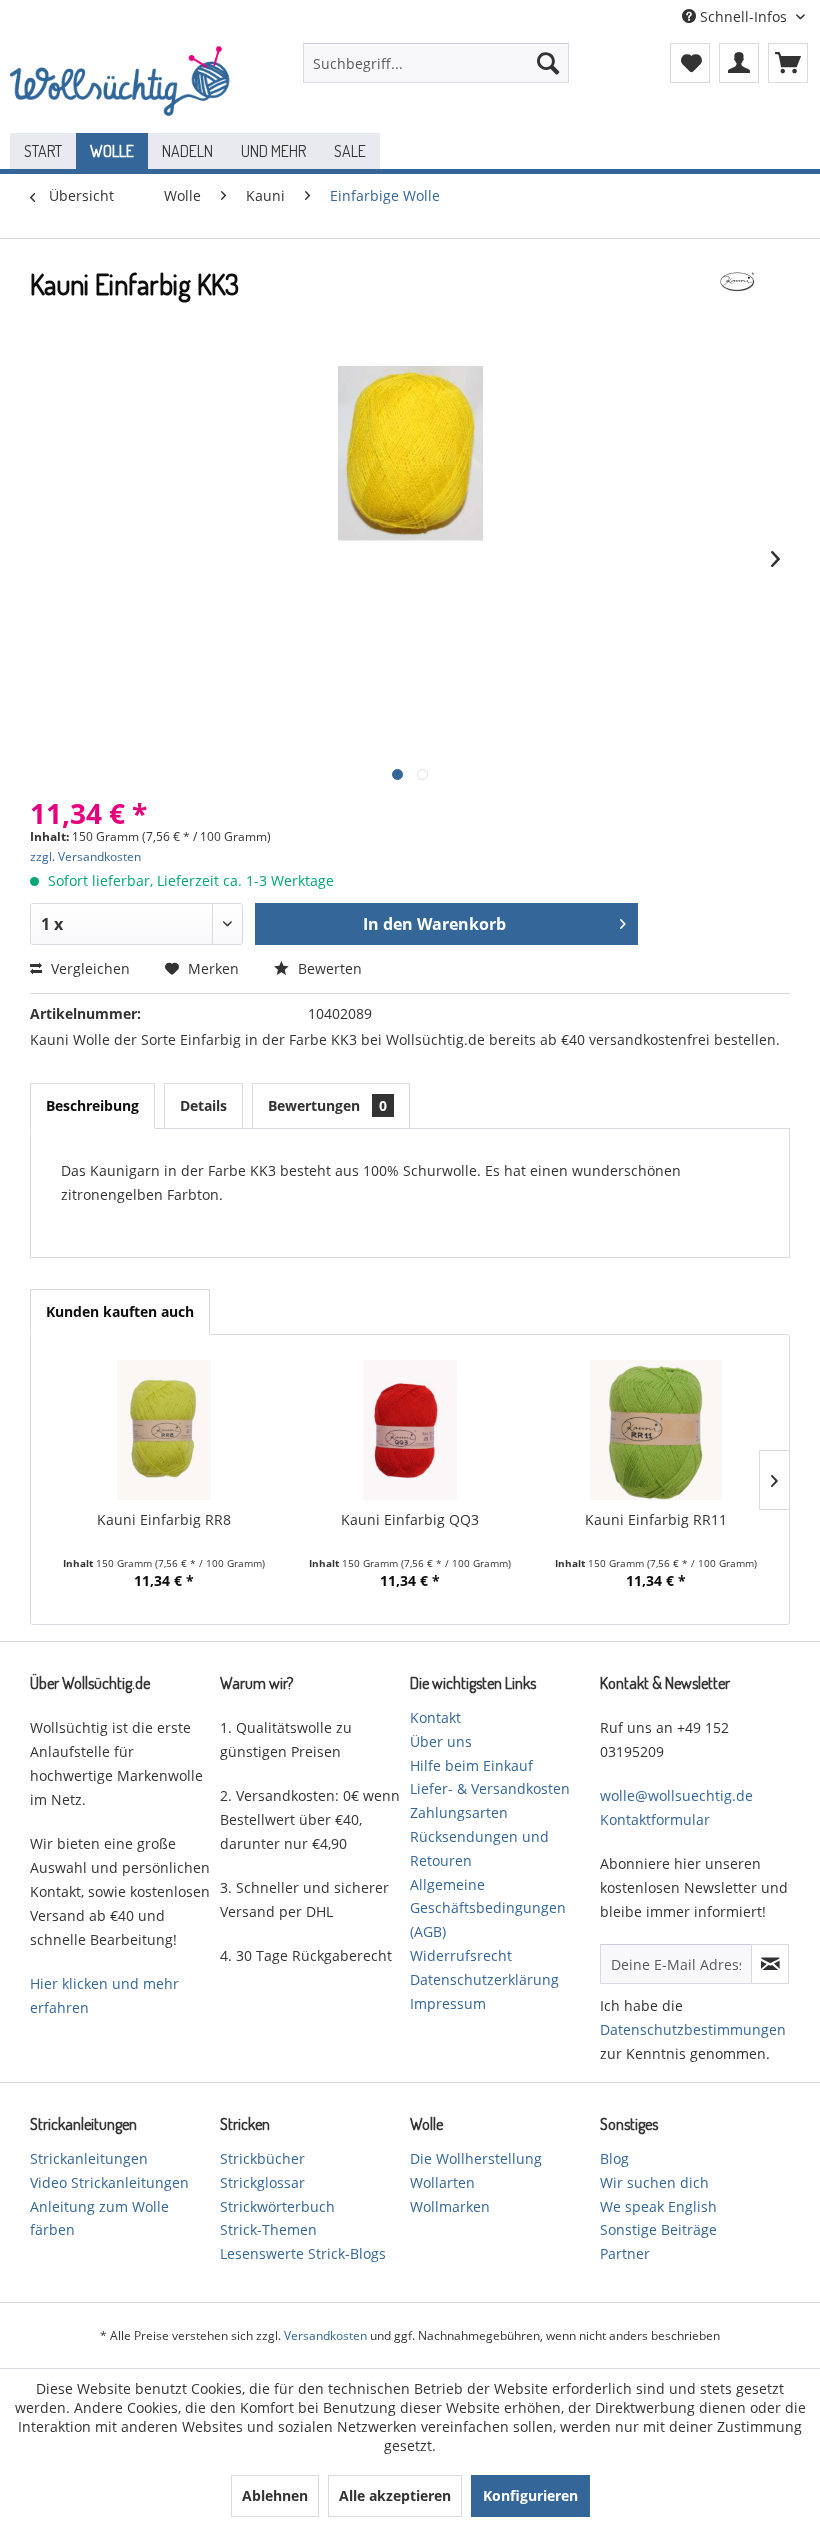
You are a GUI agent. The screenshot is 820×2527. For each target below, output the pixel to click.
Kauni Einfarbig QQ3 (410, 1519)
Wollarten (442, 2182)
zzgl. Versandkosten (85, 856)
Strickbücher (262, 2158)
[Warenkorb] (788, 63)
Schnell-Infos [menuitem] (743, 16)
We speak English (658, 2206)
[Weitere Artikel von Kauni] (737, 304)
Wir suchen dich (654, 2182)
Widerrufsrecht (461, 1955)
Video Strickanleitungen (109, 2182)
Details (203, 1105)
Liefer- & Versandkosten (490, 1788)
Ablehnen (275, 2495)
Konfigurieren (530, 2495)
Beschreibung (92, 1105)
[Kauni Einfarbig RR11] (656, 1430)
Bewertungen (327, 1105)
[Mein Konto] (739, 63)
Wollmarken (450, 2206)
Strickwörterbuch (277, 2206)
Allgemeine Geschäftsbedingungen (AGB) (488, 1908)
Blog (614, 2158)
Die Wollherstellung (476, 2158)
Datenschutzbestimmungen (693, 2029)
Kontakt (435, 1717)
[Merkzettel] (690, 63)
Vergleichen (88, 968)
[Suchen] (548, 63)
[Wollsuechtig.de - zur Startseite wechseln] (123, 83)
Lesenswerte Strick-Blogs (303, 2253)
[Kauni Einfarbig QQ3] (410, 1430)
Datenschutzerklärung (484, 1979)
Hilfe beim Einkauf (471, 1765)
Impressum (448, 2003)
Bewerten (328, 968)
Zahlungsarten (459, 1812)
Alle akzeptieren (395, 2495)
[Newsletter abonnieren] (770, 1964)
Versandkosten (325, 2335)
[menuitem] (436, 63)
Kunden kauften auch (120, 1311)
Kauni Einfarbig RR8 (164, 1519)
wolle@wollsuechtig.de (676, 1795)
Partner (625, 2253)
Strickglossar (262, 2182)
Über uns (441, 1741)
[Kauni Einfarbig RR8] (164, 1430)
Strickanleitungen (89, 2158)
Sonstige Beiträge (658, 2229)
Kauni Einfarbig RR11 (656, 1519)
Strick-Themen (268, 2229)
